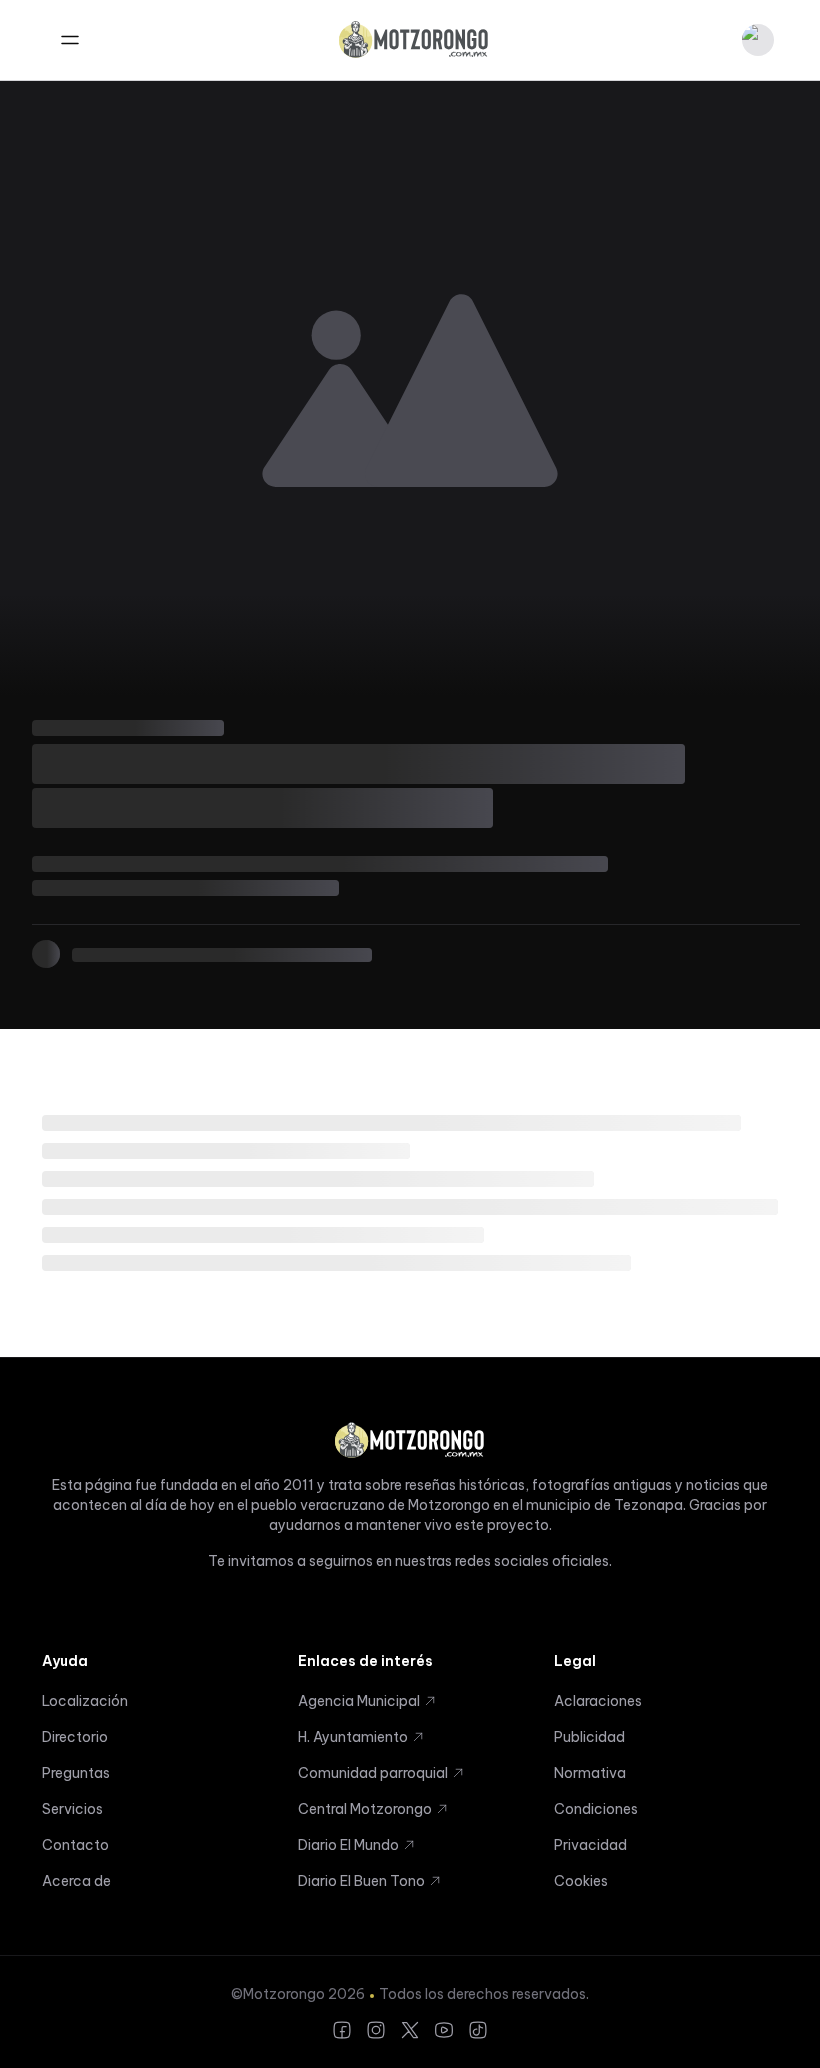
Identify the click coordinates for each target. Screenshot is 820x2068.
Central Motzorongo (365, 1809)
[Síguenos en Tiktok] (478, 2030)
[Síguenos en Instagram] (376, 2030)
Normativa (590, 1773)
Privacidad (590, 1845)
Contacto (75, 1845)
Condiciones (596, 1809)
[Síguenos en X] (410, 2030)
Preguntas (76, 1773)
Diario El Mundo (348, 1845)
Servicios (72, 1809)
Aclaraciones (598, 1701)
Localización (85, 1701)
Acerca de (76, 1881)
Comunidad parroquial (373, 1773)
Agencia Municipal (359, 1701)
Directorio (75, 1737)
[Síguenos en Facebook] (342, 2030)
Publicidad (589, 1737)
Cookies (581, 1881)
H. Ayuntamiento (353, 1737)
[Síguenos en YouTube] (444, 2030)
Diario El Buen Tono (361, 1881)
